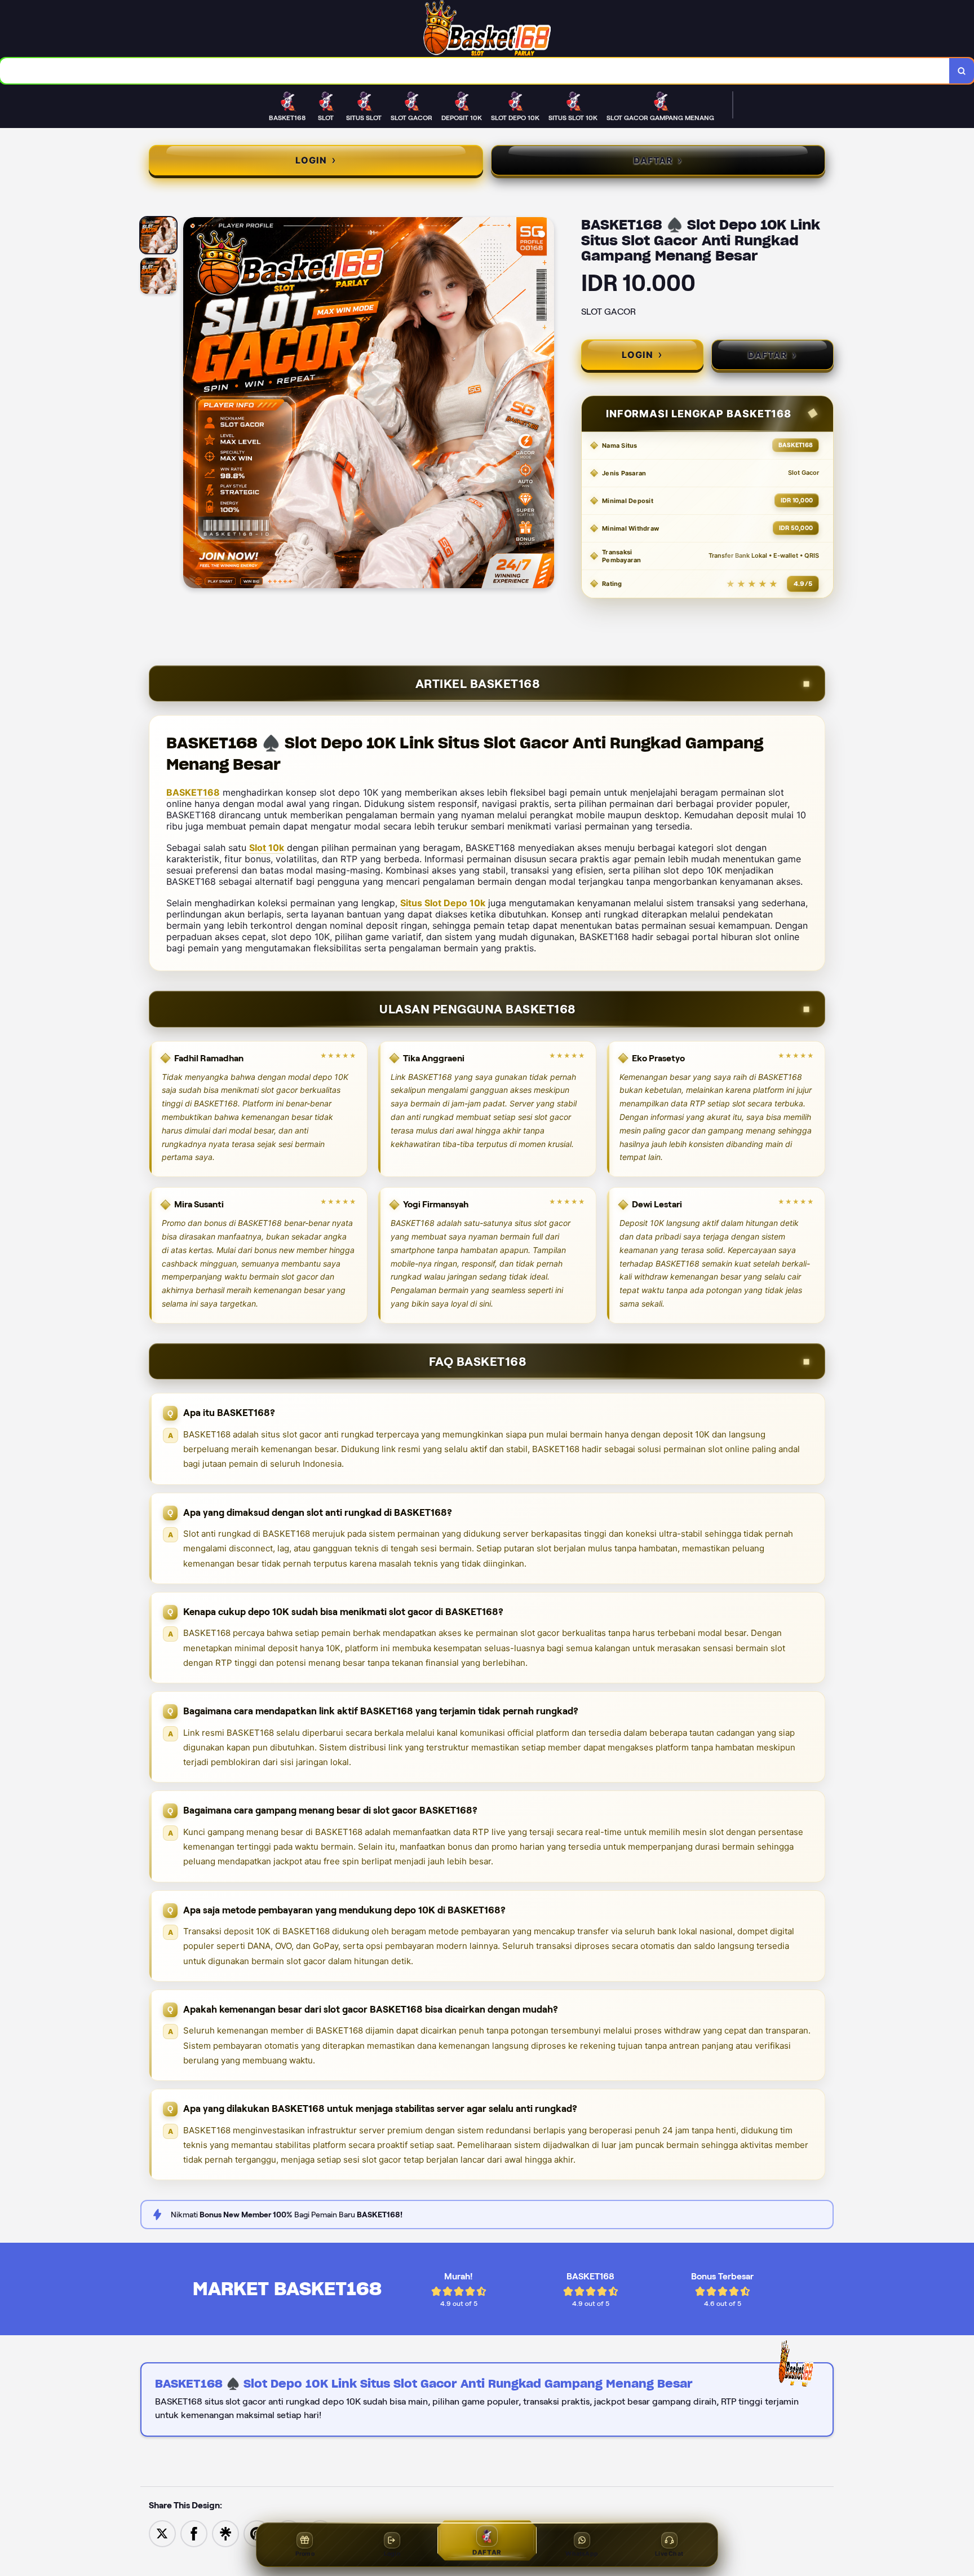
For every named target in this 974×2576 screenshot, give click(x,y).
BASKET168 (193, 792)
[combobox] (475, 71)
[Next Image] (545, 404)
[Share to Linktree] (225, 2533)
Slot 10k (267, 848)
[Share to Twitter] (162, 2533)
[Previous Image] (192, 404)
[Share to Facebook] (194, 2533)
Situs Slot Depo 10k (443, 903)
